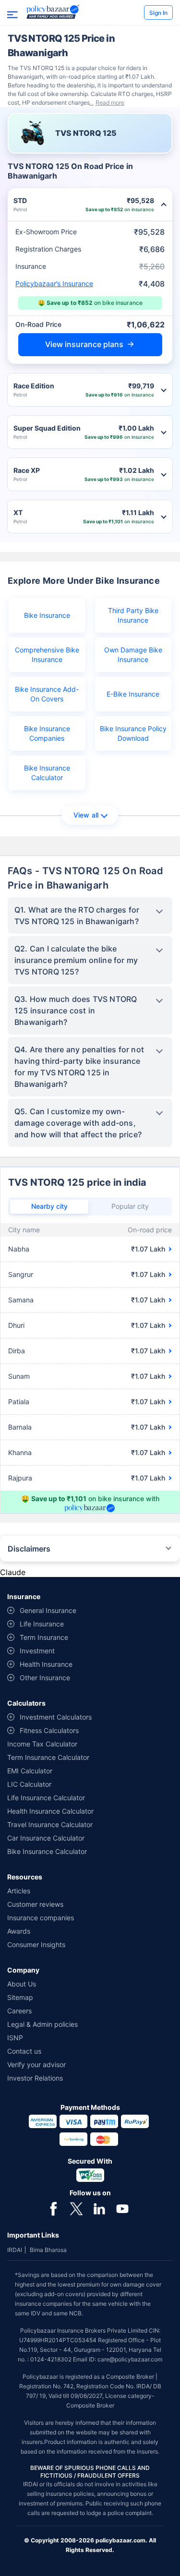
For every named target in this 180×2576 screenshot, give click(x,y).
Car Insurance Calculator (46, 1838)
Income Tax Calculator (42, 1744)
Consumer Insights (36, 1944)
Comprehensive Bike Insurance (47, 655)
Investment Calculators (56, 1717)
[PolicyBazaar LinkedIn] (99, 2208)
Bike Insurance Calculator (47, 773)
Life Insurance (42, 1624)
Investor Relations (35, 2078)
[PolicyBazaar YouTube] (122, 2208)
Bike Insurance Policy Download (133, 733)
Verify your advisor (36, 2064)
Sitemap (20, 1997)
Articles (19, 1891)
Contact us (24, 2051)
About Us (22, 1984)
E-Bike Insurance (133, 694)
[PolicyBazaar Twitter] (76, 2208)
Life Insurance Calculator (46, 1798)
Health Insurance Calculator (50, 1811)
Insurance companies (41, 1918)
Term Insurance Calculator (48, 1757)
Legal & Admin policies (42, 2024)
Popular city (130, 1206)
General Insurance (48, 1610)
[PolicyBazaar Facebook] (53, 2208)
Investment (37, 1651)
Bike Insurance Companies (47, 733)
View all (86, 815)
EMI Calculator (30, 1771)
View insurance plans (84, 344)
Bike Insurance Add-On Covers (47, 694)
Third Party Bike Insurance (133, 615)
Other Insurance (45, 1678)
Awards (19, 1931)
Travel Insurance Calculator (50, 1824)
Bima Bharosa (48, 2250)
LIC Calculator (29, 1784)
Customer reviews (35, 1904)
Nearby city (49, 1206)
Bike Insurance (47, 615)
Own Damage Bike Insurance (133, 655)
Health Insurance (46, 1664)
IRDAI (15, 2250)
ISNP (15, 2038)
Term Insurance (44, 1637)
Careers (19, 2011)
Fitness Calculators (49, 1730)
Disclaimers (29, 1549)
